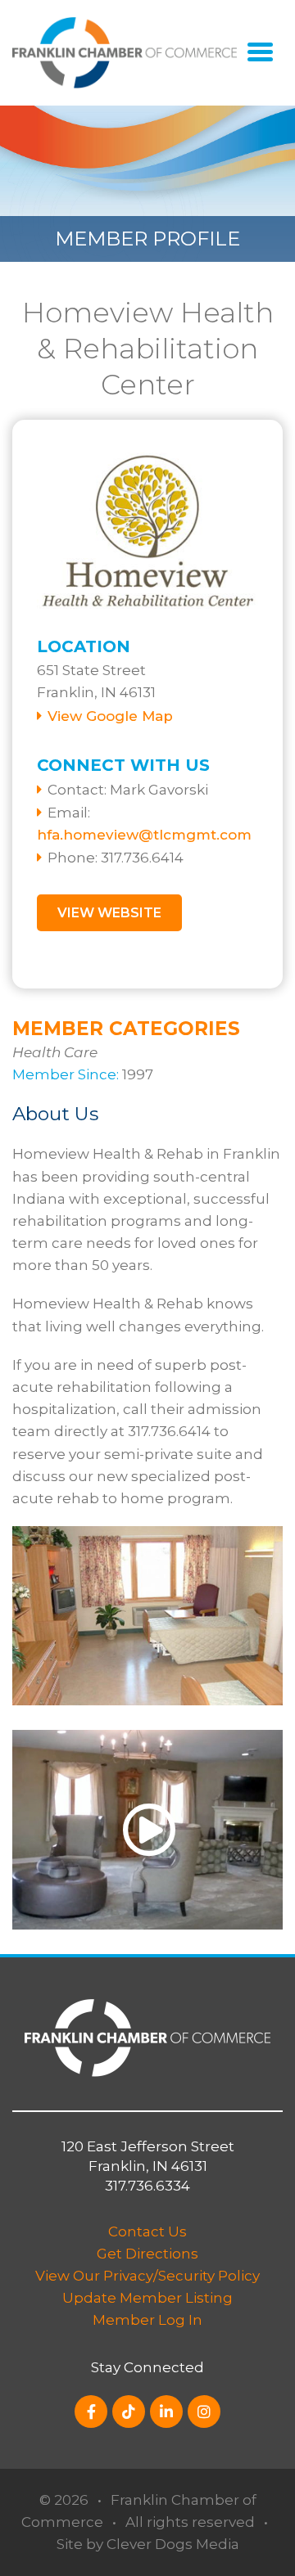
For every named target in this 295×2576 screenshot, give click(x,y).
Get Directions (147, 2254)
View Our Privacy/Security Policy (147, 2276)
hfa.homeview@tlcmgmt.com (144, 835)
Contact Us (147, 2231)
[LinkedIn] (166, 2412)
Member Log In (147, 2320)
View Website (109, 913)
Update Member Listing (147, 2298)
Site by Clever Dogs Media (148, 2544)
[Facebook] (91, 2412)
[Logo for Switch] (125, 52)
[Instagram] (204, 2412)
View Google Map (110, 716)
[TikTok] (129, 2412)
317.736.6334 (147, 2186)
